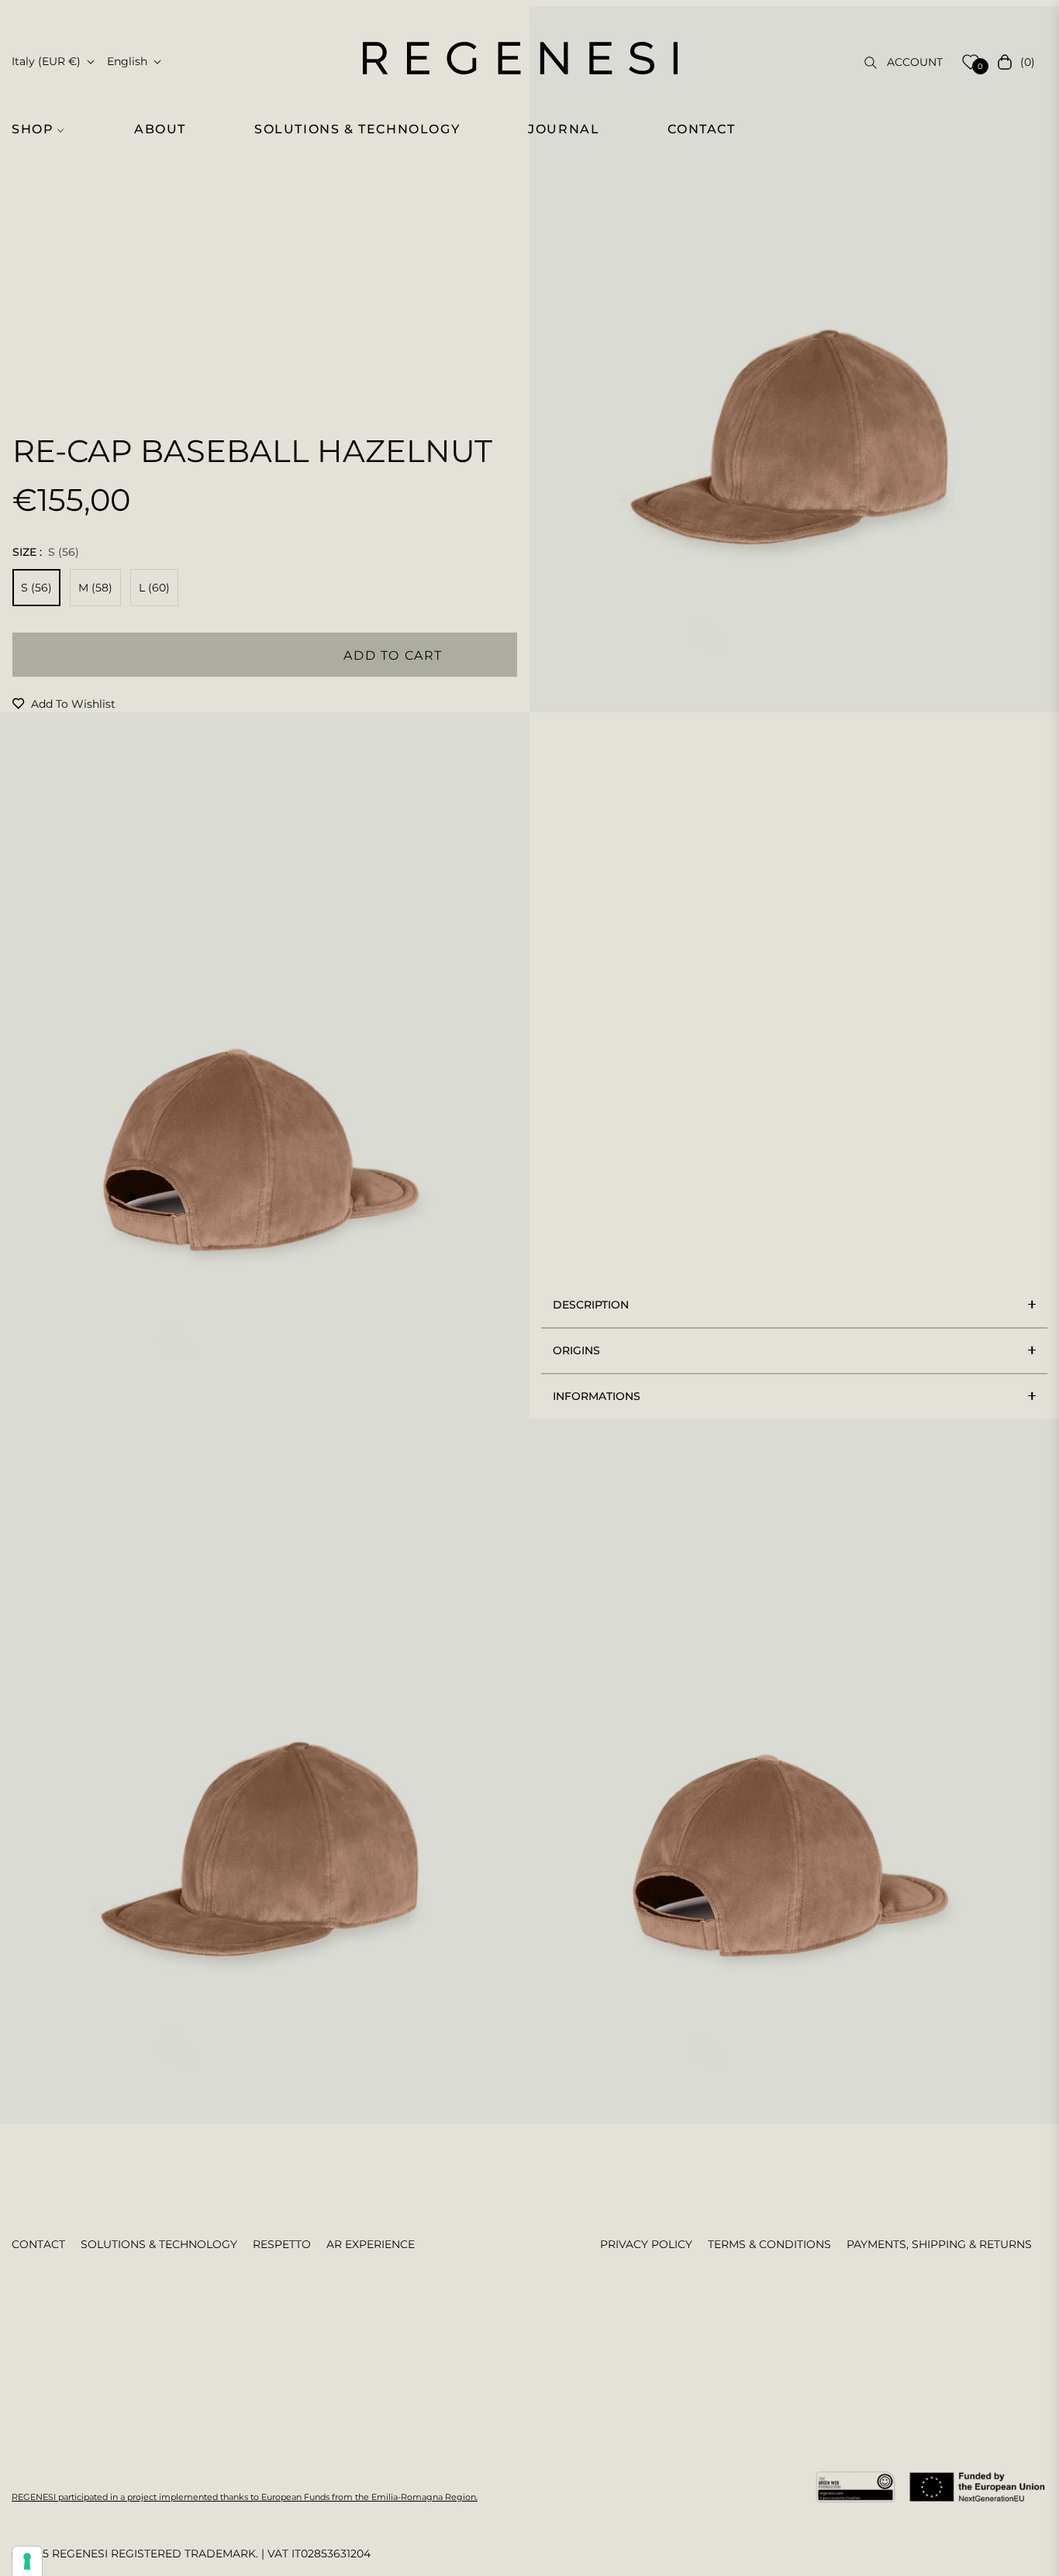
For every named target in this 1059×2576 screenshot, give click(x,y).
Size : (46, 552)
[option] (794, 359)
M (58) (95, 588)
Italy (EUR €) (46, 61)
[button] (47, 129)
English (127, 61)
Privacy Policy (646, 2244)
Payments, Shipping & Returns (939, 2244)
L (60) (154, 588)
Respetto (282, 2244)
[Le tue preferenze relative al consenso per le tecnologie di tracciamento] (27, 2561)
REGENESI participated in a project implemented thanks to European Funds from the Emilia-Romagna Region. (245, 2497)
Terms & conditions (769, 2244)
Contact (38, 2244)
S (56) (36, 588)
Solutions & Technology (159, 2244)
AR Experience (371, 2244)
